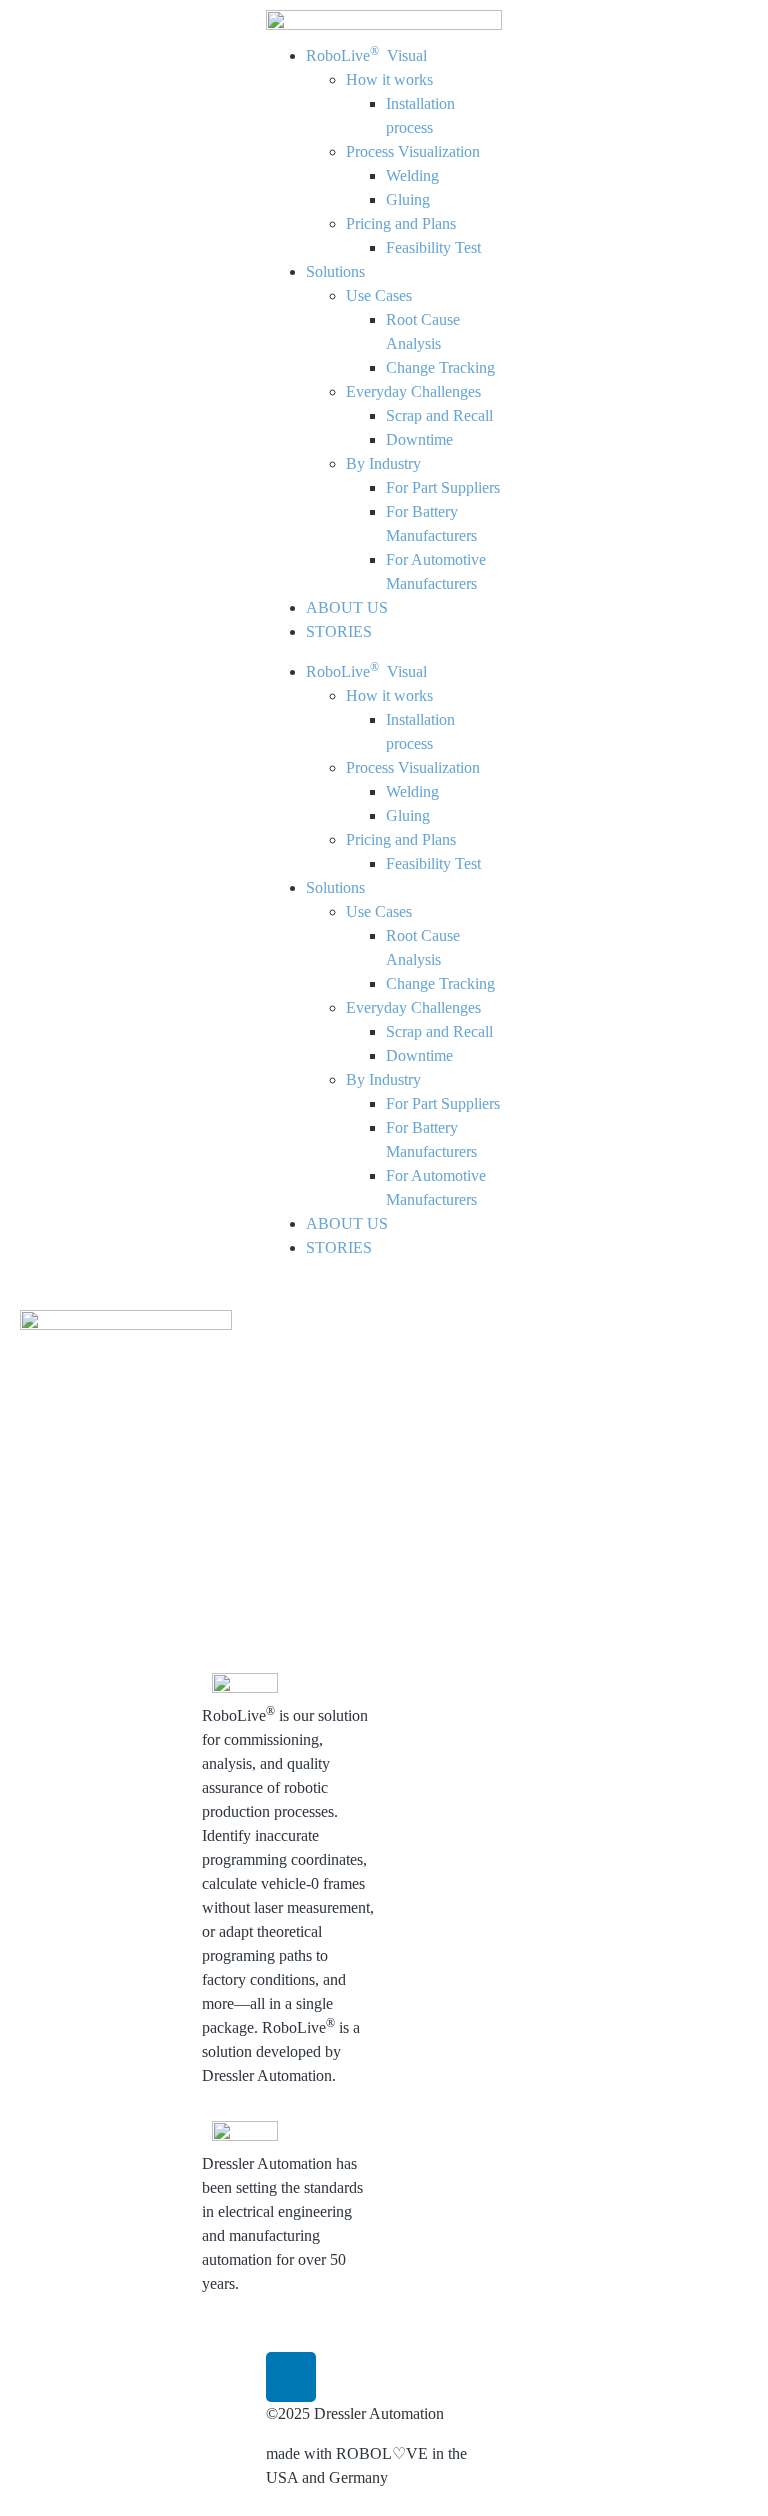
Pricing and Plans (401, 223)
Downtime (419, 439)
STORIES (339, 631)
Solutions (335, 271)
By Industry (383, 463)
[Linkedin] (291, 2377)
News (537, 1749)
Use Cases (379, 295)
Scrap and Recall (439, 415)
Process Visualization (413, 151)
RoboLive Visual (366, 55)
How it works (389, 79)
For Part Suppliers (443, 487)
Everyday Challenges (413, 391)
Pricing (426, 1941)
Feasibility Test (433, 247)
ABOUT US (347, 607)
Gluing (408, 199)
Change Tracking (440, 367)
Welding (412, 175)
